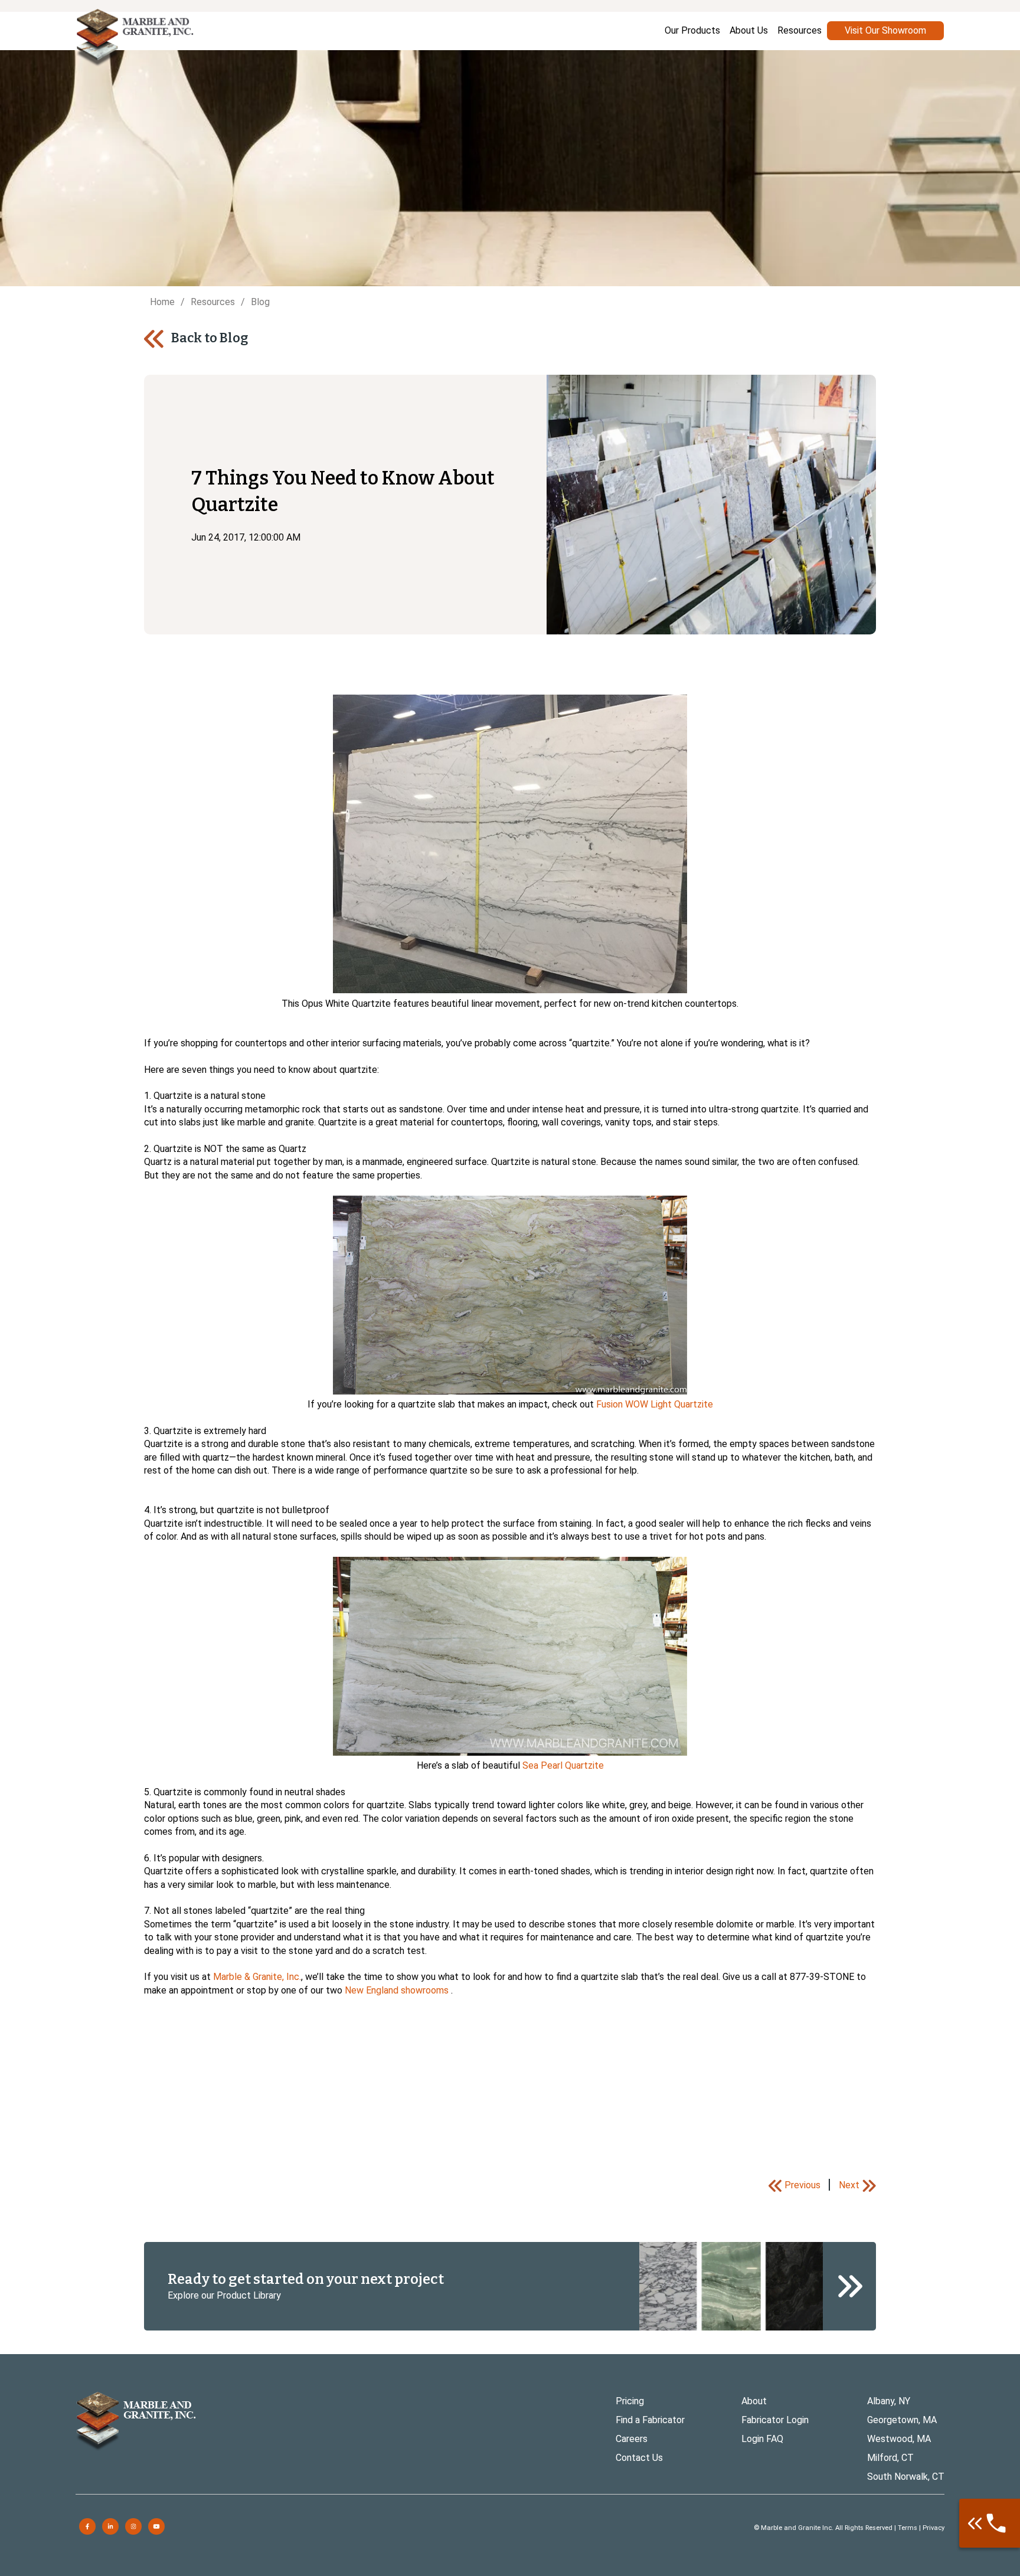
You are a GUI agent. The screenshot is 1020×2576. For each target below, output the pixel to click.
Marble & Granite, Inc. (257, 1977)
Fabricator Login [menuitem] (775, 2420)
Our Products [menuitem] (692, 30)
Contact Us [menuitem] (639, 2458)
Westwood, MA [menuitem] (899, 2439)
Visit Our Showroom (885, 30)
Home (162, 302)
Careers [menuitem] (632, 2439)
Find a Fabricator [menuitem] (650, 2420)
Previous (802, 2185)
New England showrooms (398, 1990)
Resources (213, 302)
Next (849, 2185)
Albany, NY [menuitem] (889, 2401)
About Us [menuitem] (749, 30)
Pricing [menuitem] (630, 2401)
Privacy (934, 2528)
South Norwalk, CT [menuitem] (906, 2477)
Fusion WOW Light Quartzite (655, 1404)
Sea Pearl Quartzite (563, 1765)
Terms (908, 2528)
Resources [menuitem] (800, 30)
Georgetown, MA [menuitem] (902, 2420)
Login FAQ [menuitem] (762, 2439)
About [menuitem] (754, 2401)
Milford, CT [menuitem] (890, 2458)
